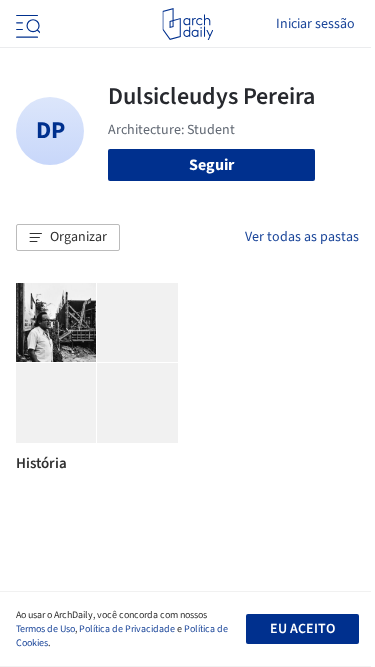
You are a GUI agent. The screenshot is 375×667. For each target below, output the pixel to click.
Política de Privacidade (127, 629)
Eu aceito (302, 629)
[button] (68, 238)
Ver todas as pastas (302, 237)
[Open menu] (26, 24)
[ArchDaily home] (187, 24)
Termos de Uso (45, 629)
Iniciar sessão (315, 24)
